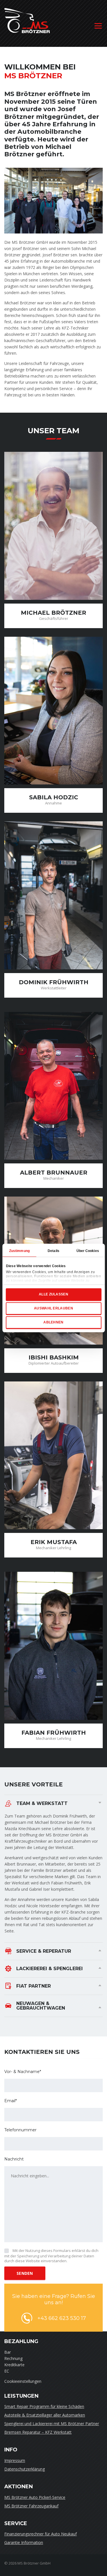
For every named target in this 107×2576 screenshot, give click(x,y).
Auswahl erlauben (53, 1308)
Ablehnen (53, 1322)
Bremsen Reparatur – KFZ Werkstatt (38, 2432)
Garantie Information (24, 2542)
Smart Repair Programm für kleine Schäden (44, 2406)
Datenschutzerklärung (25, 2469)
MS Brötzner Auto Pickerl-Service (35, 2497)
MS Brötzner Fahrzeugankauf (31, 2506)
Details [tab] (53, 1251)
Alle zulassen (53, 1294)
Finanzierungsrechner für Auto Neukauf (41, 2534)
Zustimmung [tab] (19, 1251)
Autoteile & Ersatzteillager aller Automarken (45, 2415)
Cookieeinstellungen (23, 2381)
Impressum (15, 2460)
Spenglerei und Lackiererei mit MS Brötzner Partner (52, 2424)
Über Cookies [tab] (88, 1251)
